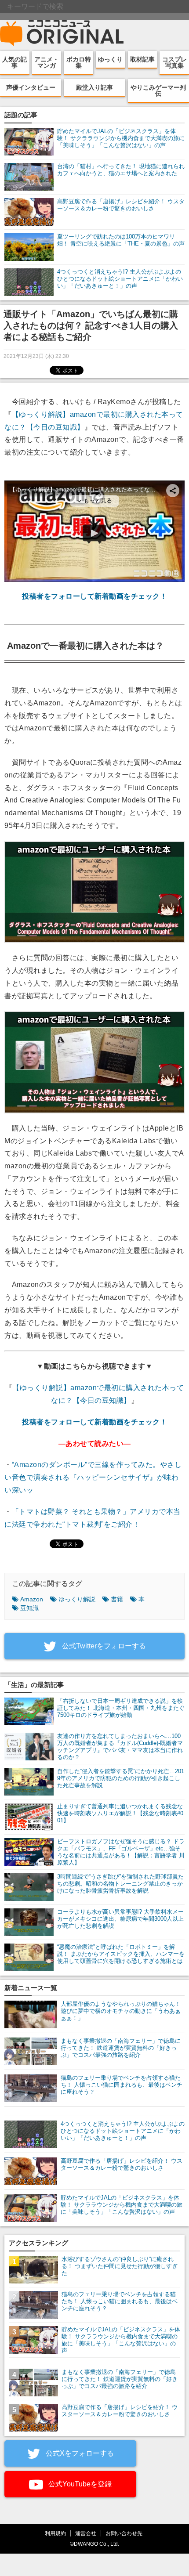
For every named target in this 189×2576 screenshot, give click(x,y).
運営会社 (86, 2533)
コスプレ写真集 (174, 62)
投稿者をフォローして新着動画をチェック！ (94, 596)
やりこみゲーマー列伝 (158, 90)
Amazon (32, 1599)
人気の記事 (15, 62)
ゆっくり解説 (77, 1599)
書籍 (117, 1599)
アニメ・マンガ (47, 62)
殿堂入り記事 (94, 87)
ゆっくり (110, 59)
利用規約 (55, 2533)
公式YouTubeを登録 (79, 2484)
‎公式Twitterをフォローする (103, 1646)
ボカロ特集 (79, 62)
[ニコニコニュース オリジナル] (62, 33)
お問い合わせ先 (124, 2533)
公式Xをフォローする (79, 2453)
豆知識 (29, 1608)
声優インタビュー (31, 87)
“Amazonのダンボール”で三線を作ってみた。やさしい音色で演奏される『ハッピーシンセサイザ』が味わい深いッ (93, 1477)
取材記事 (142, 59)
